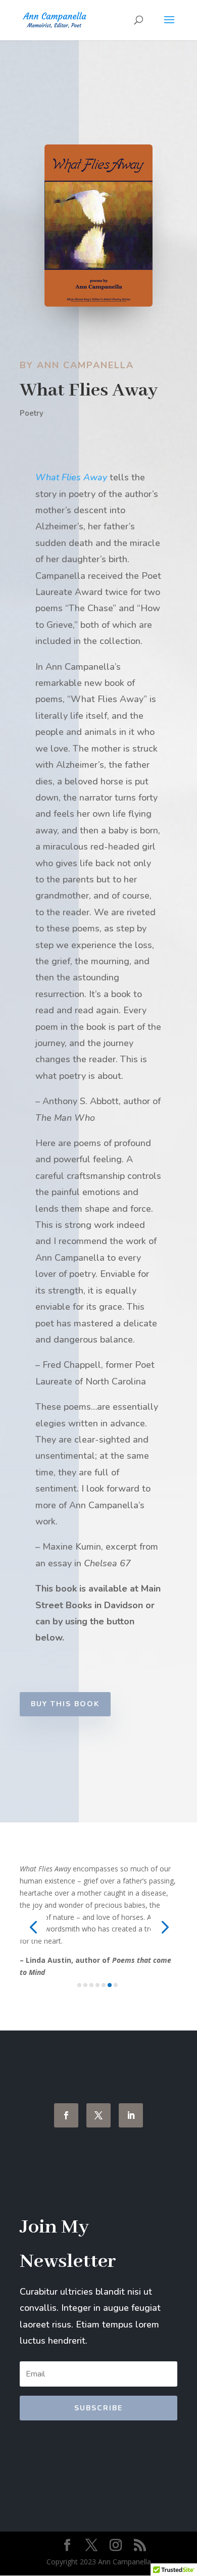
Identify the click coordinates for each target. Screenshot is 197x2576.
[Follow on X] (98, 2115)
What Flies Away (71, 477)
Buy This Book (65, 1704)
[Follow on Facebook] (66, 2115)
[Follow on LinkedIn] (131, 2115)
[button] (33, 1927)
